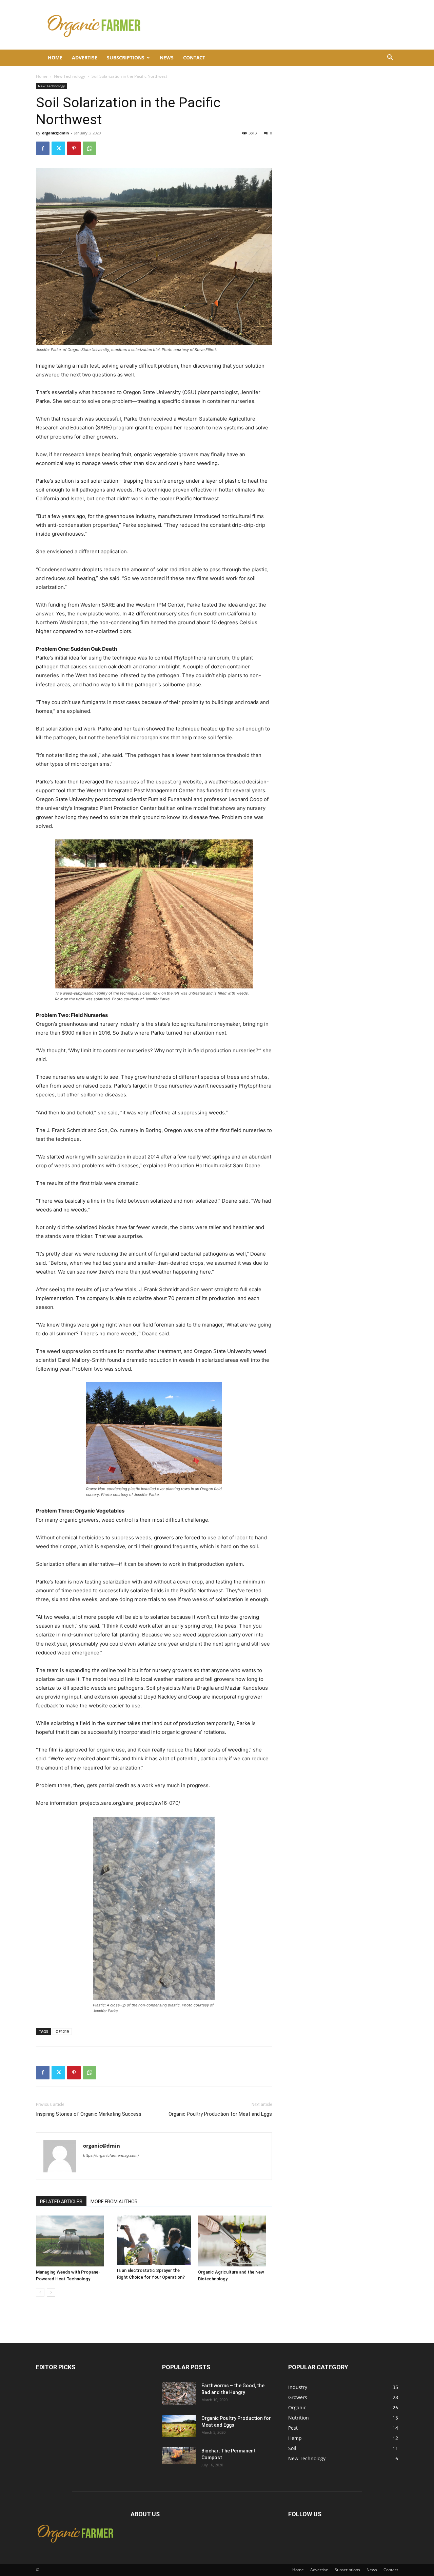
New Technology (70, 76)
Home (55, 58)
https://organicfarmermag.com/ (111, 2155)
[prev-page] (40, 2292)
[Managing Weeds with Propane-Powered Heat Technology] (73, 2241)
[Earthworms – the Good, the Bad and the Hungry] (179, 2394)
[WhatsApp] (90, 148)
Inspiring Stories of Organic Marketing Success (89, 2114)
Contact (194, 58)
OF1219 (62, 2031)
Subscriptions (126, 58)
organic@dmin (55, 133)
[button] (390, 58)
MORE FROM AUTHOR (114, 2202)
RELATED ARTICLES (61, 2202)
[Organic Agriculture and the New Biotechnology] (235, 2241)
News (167, 58)
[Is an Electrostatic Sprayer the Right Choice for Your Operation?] (154, 2240)
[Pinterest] (74, 148)
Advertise (85, 58)
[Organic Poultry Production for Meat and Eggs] (179, 2426)
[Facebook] (43, 148)
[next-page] (51, 2292)
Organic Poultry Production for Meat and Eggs (220, 2114)
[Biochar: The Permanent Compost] (179, 2456)
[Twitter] (58, 148)
